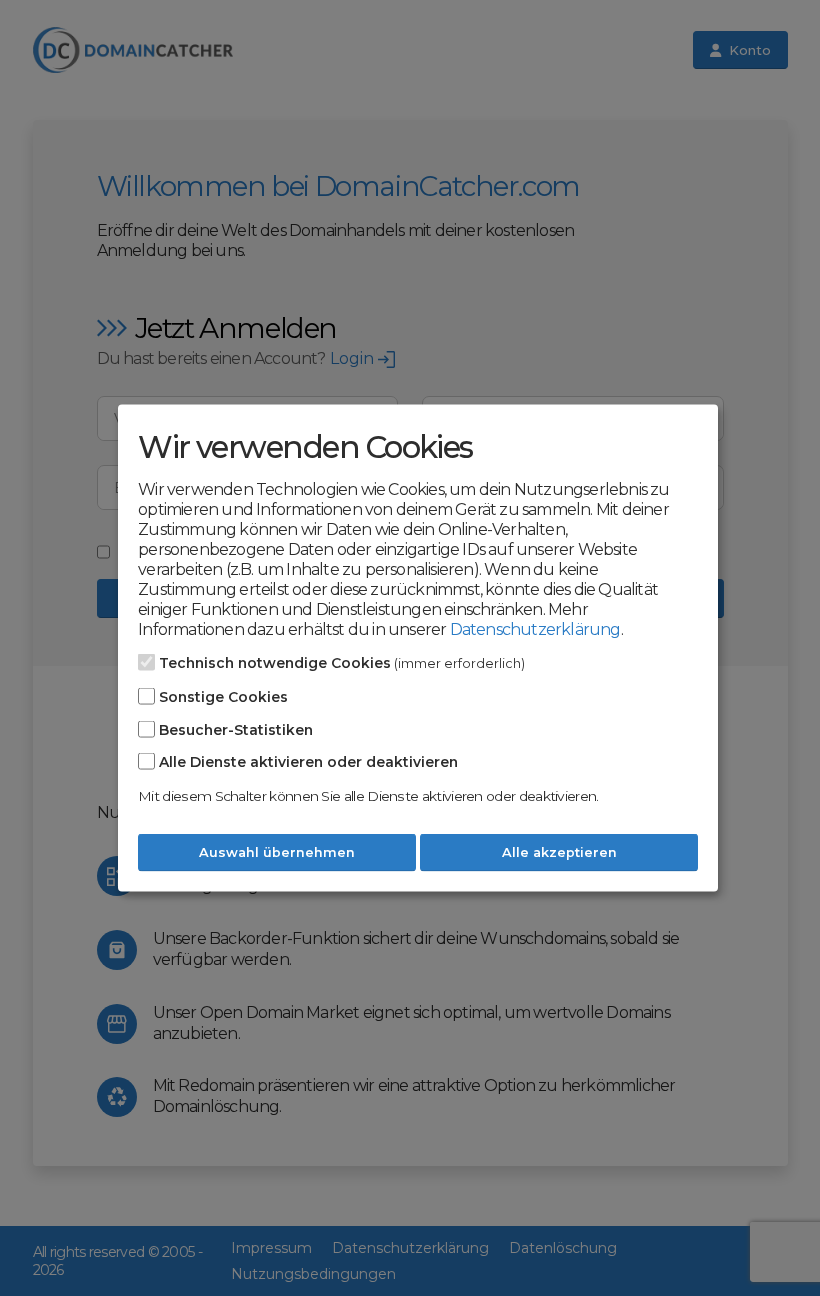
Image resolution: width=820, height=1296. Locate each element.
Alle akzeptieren (559, 852)
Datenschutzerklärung (535, 629)
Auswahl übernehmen (277, 852)
